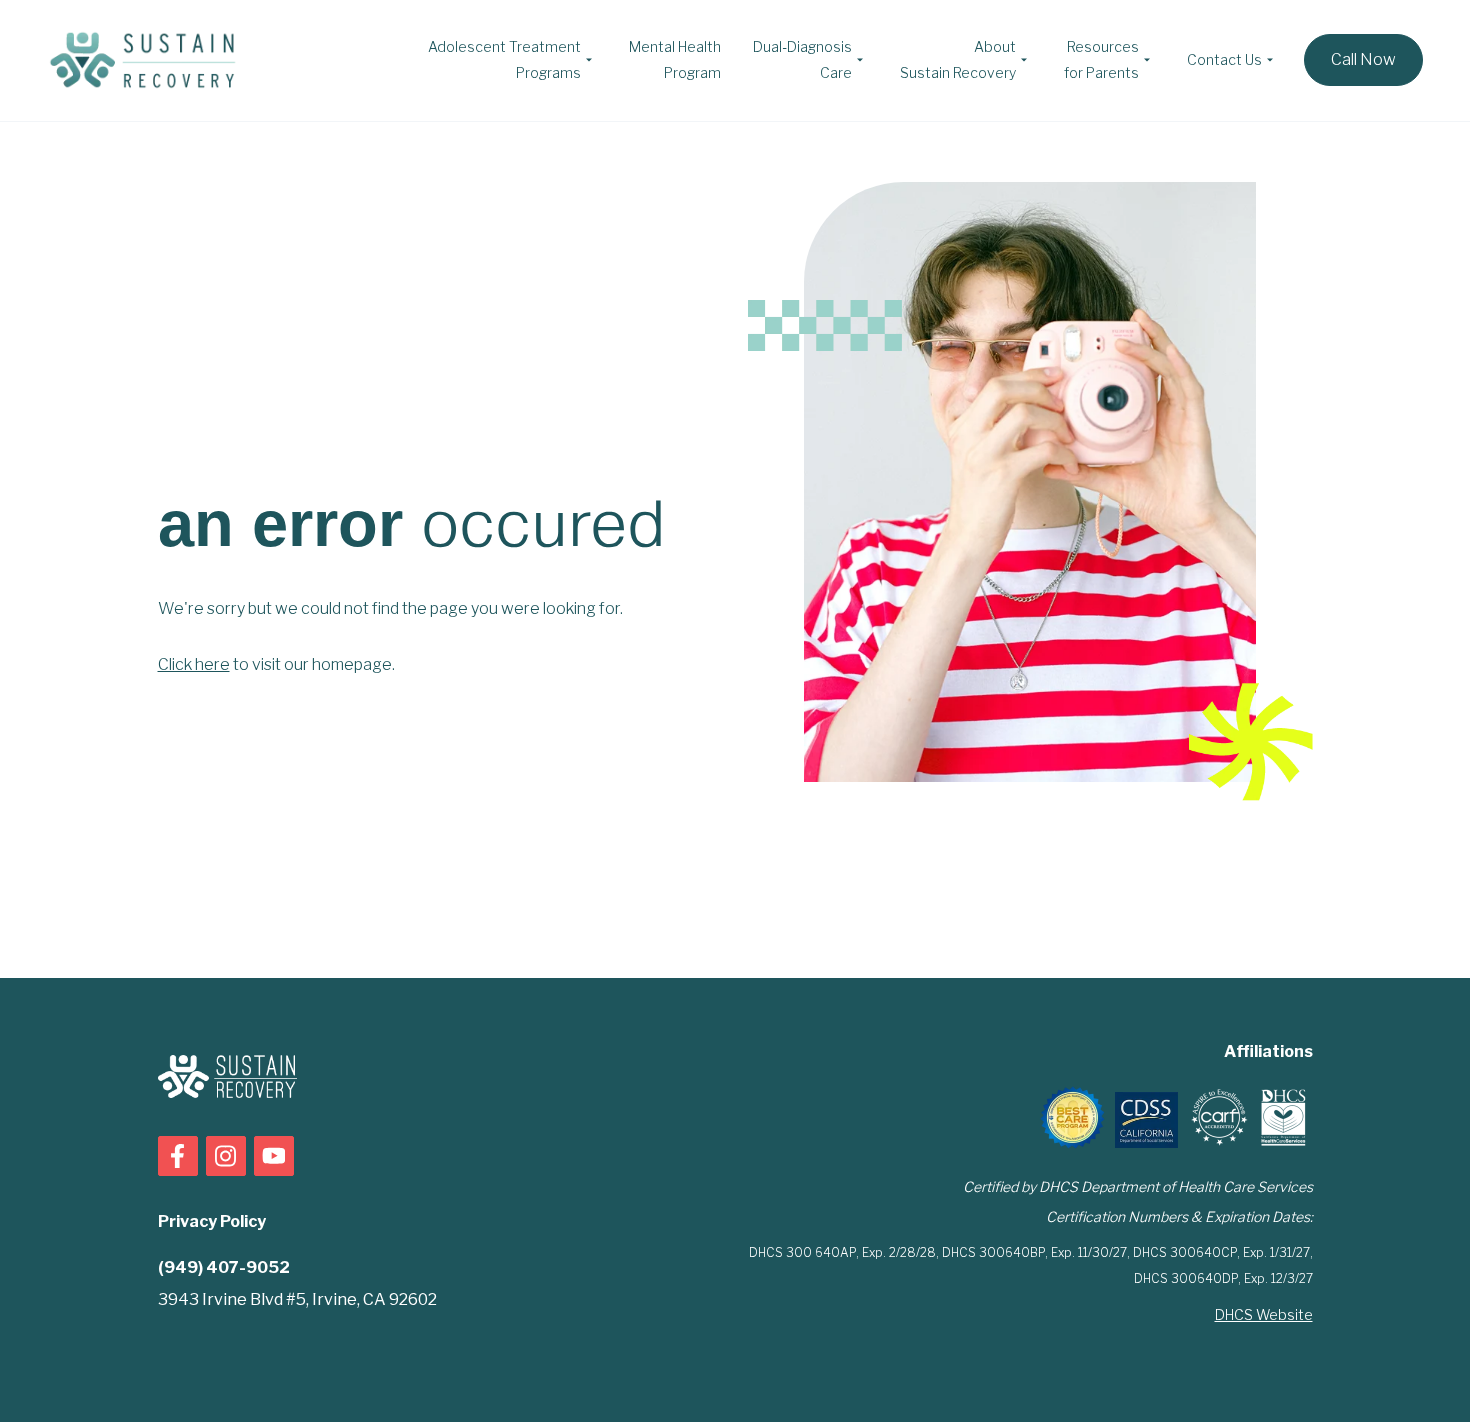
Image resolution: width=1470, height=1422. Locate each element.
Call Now (1363, 59)
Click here (194, 664)
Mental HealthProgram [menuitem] (675, 59)
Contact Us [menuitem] (1224, 59)
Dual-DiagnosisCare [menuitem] (802, 59)
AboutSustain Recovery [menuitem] (958, 59)
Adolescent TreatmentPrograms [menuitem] (504, 59)
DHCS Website (1264, 1314)
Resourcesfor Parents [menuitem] (1101, 59)
